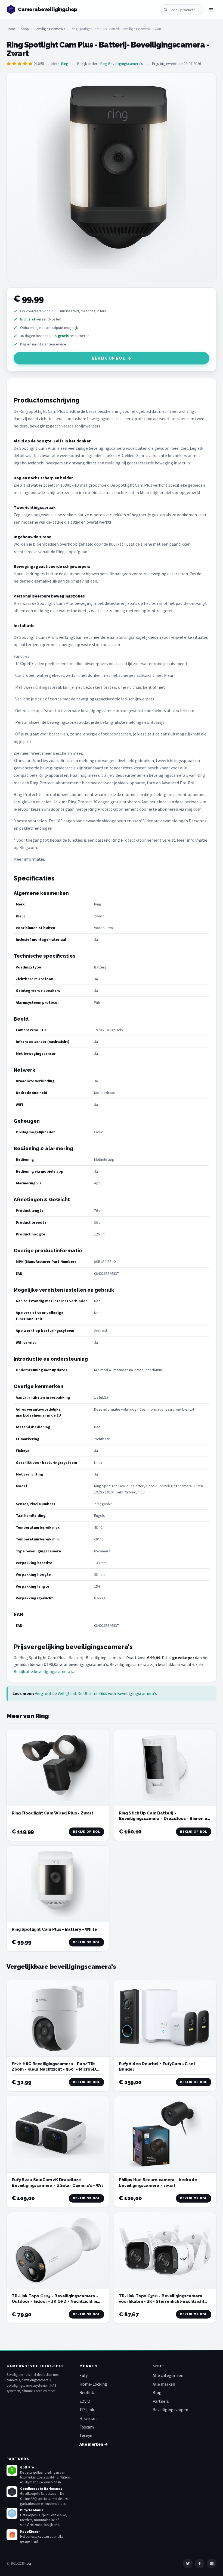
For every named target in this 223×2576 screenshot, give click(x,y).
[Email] (212, 2564)
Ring (65, 64)
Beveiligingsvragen (170, 2410)
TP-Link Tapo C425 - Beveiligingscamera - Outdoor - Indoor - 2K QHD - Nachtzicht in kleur (55, 2302)
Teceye (86, 2435)
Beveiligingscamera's (50, 29)
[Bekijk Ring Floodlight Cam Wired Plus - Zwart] (58, 1768)
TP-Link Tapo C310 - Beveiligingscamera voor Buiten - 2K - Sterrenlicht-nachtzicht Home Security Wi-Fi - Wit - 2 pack (162, 2302)
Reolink (87, 2392)
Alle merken (164, 2384)
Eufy (83, 2375)
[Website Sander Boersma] (29, 2563)
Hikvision (88, 2418)
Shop (25, 29)
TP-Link (87, 2410)
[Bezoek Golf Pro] (12, 2470)
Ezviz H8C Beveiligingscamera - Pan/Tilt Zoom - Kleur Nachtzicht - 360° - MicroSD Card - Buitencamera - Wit (54, 2069)
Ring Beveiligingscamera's (122, 64)
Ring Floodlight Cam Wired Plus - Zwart (52, 1813)
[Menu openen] (211, 10)
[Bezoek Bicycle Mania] (12, 2513)
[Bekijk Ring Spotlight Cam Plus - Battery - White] (58, 1884)
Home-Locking (93, 2384)
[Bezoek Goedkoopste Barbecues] (12, 2492)
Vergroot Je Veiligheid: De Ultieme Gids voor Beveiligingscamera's (96, 1693)
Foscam (87, 2427)
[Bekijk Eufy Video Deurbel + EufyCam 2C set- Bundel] (165, 2018)
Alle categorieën (168, 2375)
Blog (157, 2392)
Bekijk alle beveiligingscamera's (43, 1671)
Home (11, 29)
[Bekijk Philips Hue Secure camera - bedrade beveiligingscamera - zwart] (165, 2134)
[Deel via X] (188, 2564)
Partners (161, 2401)
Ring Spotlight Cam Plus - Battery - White (54, 1929)
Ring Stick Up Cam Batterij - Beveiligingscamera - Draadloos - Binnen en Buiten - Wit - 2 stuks (164, 1819)
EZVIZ (85, 2401)
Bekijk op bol (109, 358)
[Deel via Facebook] (200, 2564)
